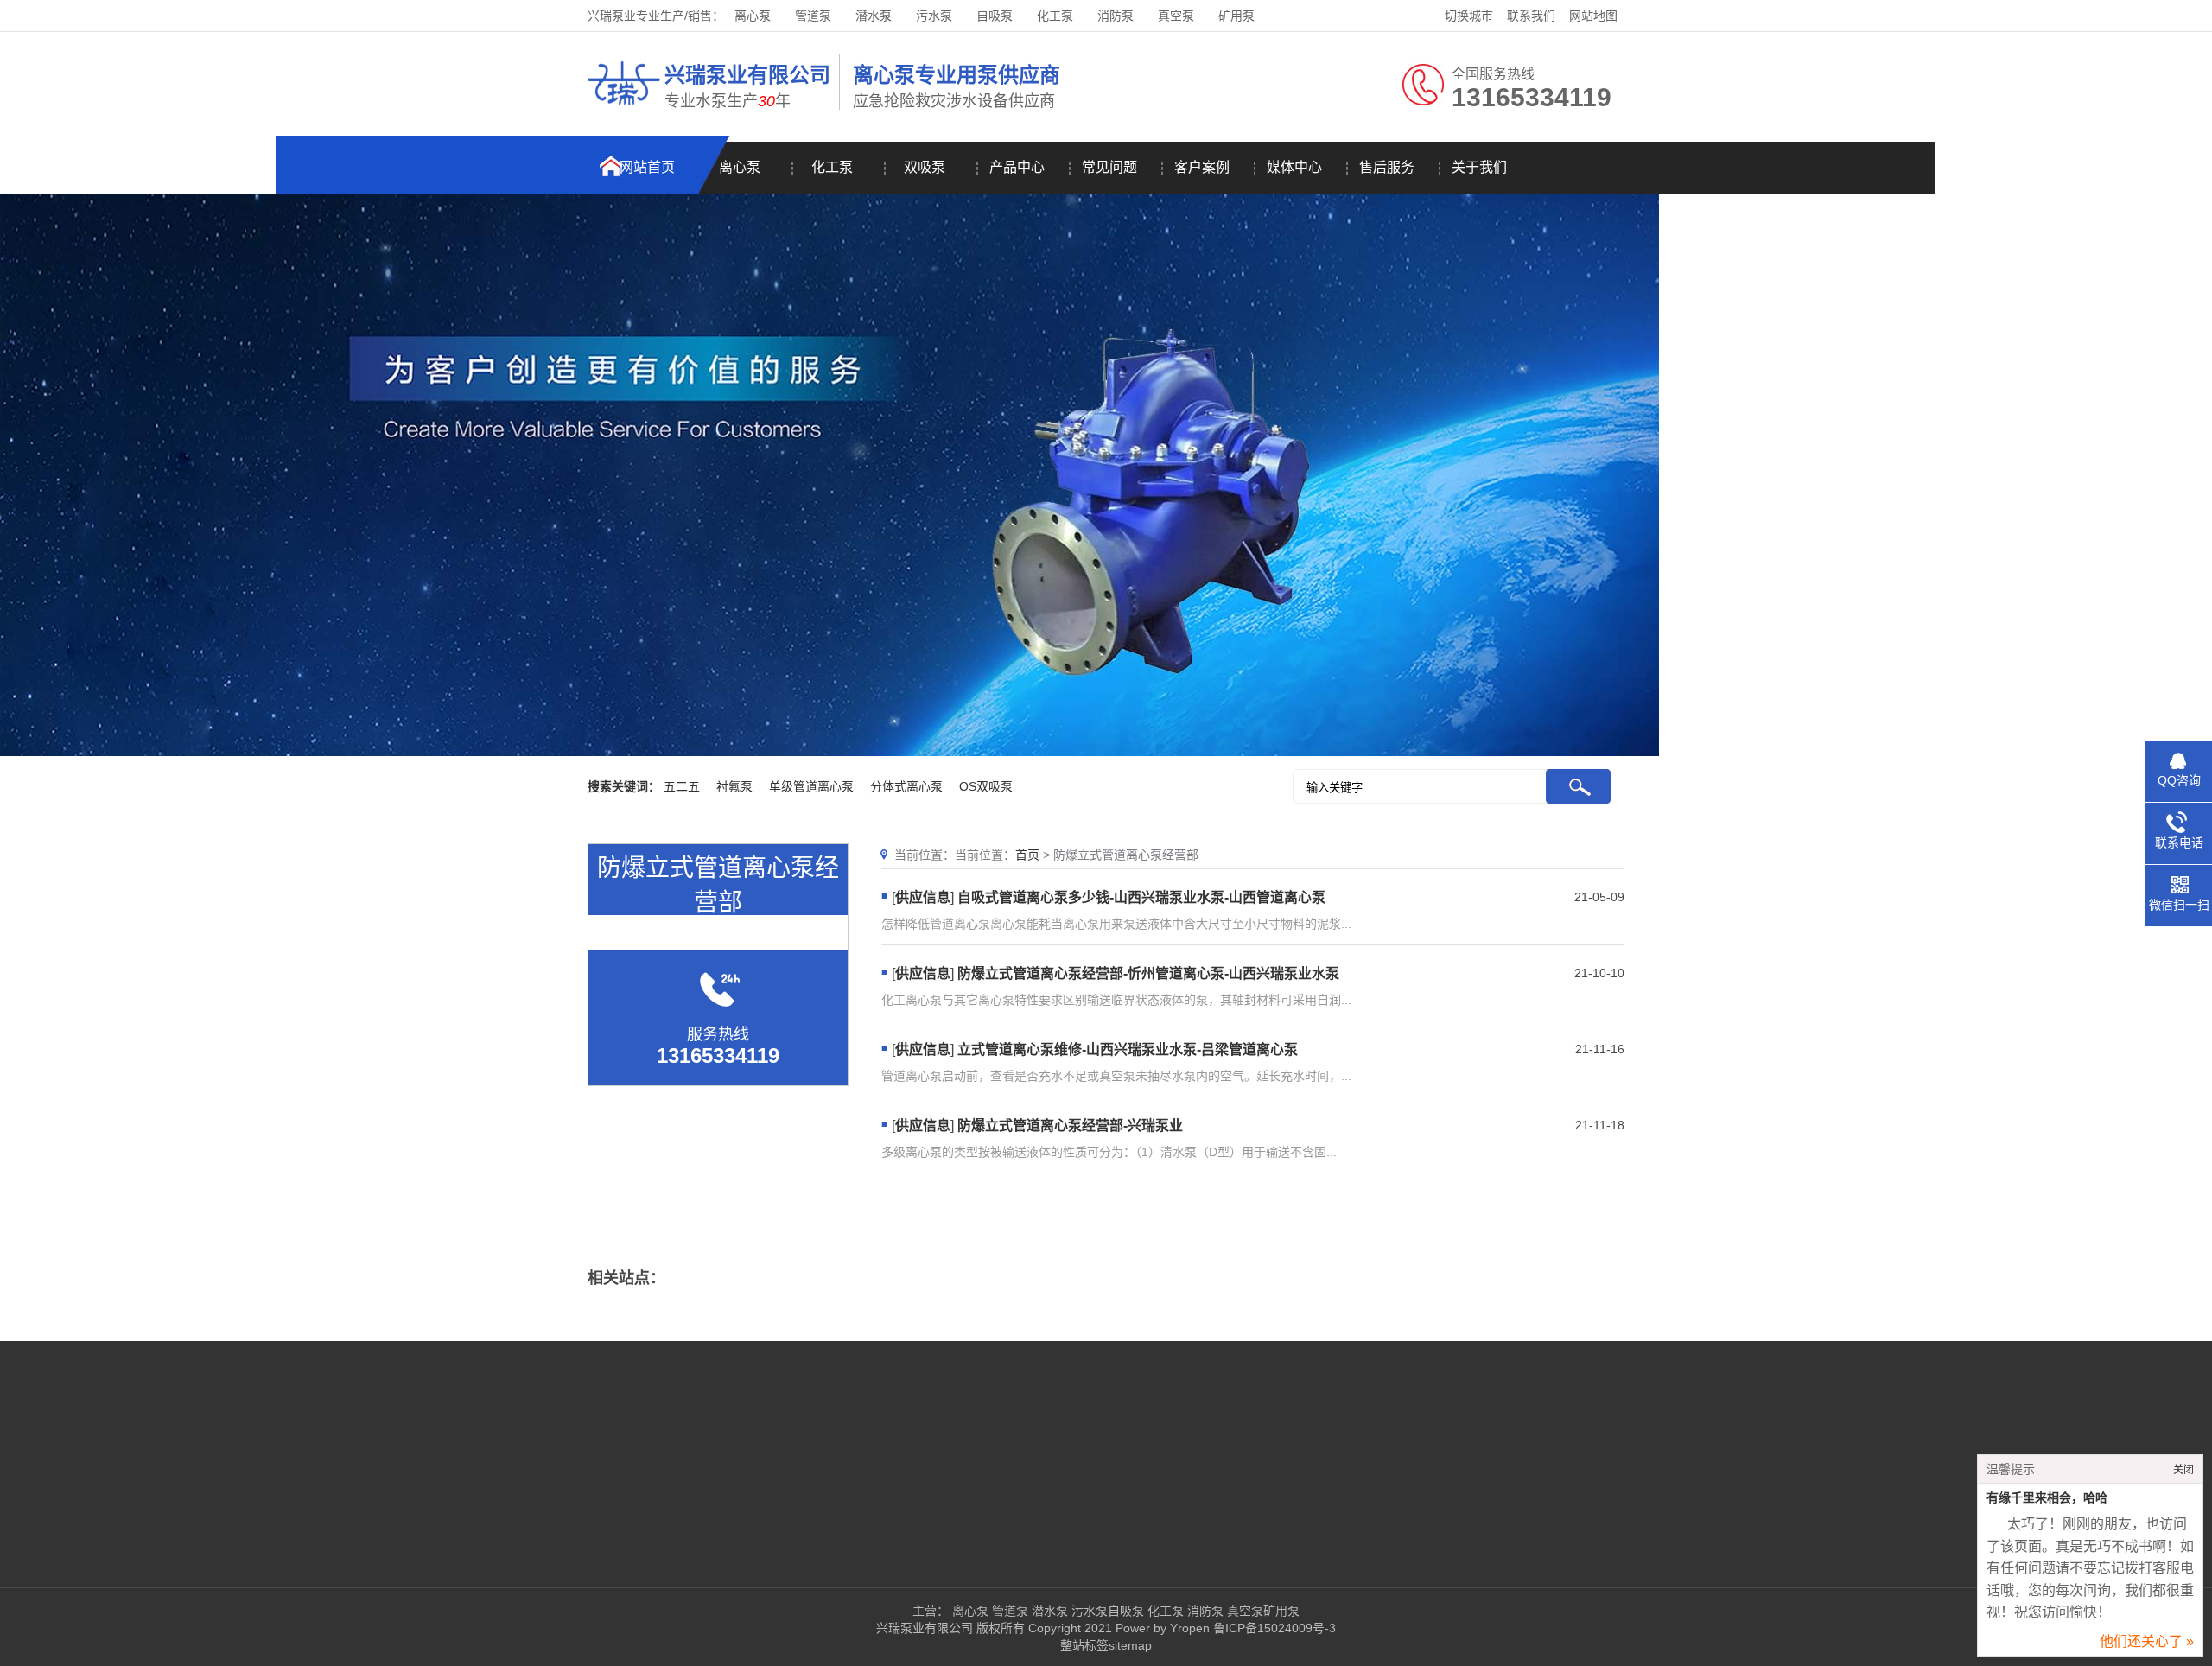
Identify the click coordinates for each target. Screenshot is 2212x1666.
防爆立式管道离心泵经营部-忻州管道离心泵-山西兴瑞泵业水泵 (1148, 973)
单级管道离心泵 (811, 786)
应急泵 (938, 1488)
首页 (1027, 855)
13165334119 (1255, 1436)
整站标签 (1084, 1645)
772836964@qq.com (1252, 1514)
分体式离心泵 (906, 786)
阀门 (1037, 1488)
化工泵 (1055, 16)
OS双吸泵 (986, 786)
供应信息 (923, 897)
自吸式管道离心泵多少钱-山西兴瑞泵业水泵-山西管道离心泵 (1141, 897)
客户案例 (1202, 167)
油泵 (1037, 1436)
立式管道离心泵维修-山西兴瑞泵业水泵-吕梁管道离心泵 (1128, 1049)
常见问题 (1109, 167)
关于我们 (1479, 167)
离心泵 (753, 16)
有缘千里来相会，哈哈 (2047, 1498)
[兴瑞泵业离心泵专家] (624, 108)
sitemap (1130, 1645)
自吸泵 (995, 16)
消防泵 (1116, 16)
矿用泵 (1236, 16)
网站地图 (1593, 16)
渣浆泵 (835, 1488)
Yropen (1190, 1628)
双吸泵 (925, 167)
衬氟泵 (734, 786)
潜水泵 (874, 16)
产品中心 (1017, 167)
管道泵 (813, 16)
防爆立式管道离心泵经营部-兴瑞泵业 (1070, 1126)
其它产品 (841, 1514)
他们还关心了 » (2147, 1641)
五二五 (682, 786)
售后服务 (1387, 167)
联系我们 (1531, 16)
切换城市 (1469, 16)
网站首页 (647, 167)
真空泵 (1176, 16)
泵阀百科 (525, 1514)
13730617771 (1232, 1488)
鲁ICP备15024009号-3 (1273, 1628)
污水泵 (934, 16)
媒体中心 (1294, 167)
